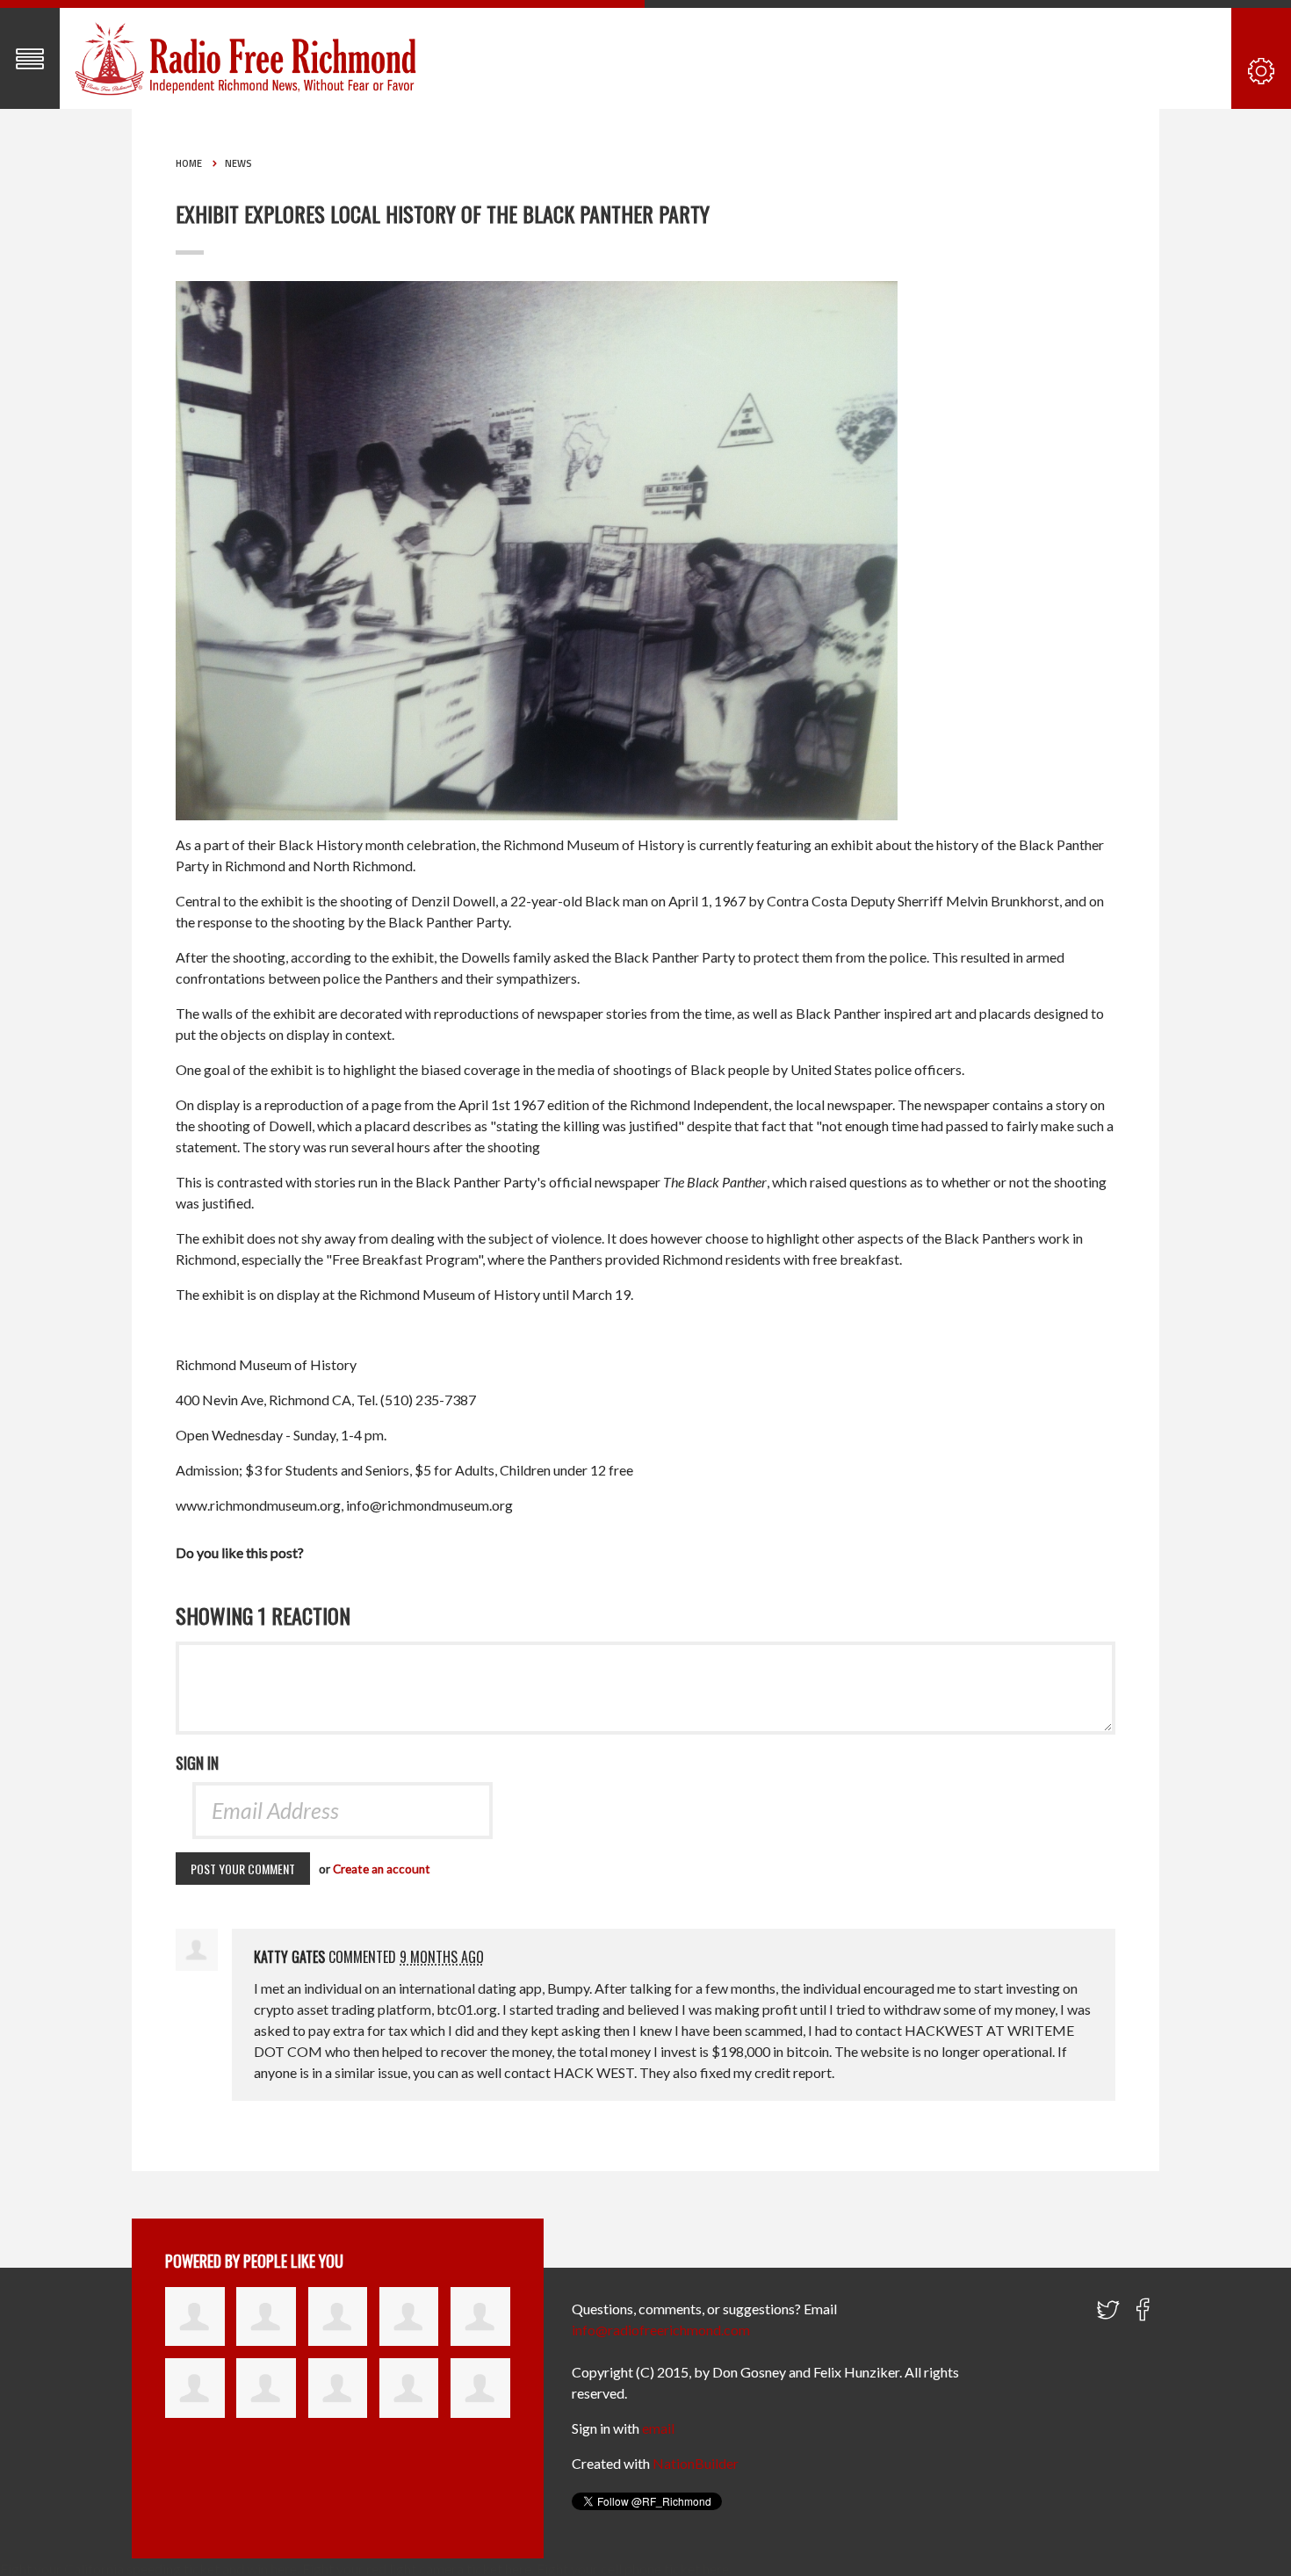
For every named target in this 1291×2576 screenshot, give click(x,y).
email (658, 2428)
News (238, 163)
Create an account (382, 1869)
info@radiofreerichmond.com (661, 2330)
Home (189, 163)
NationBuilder (696, 2463)
